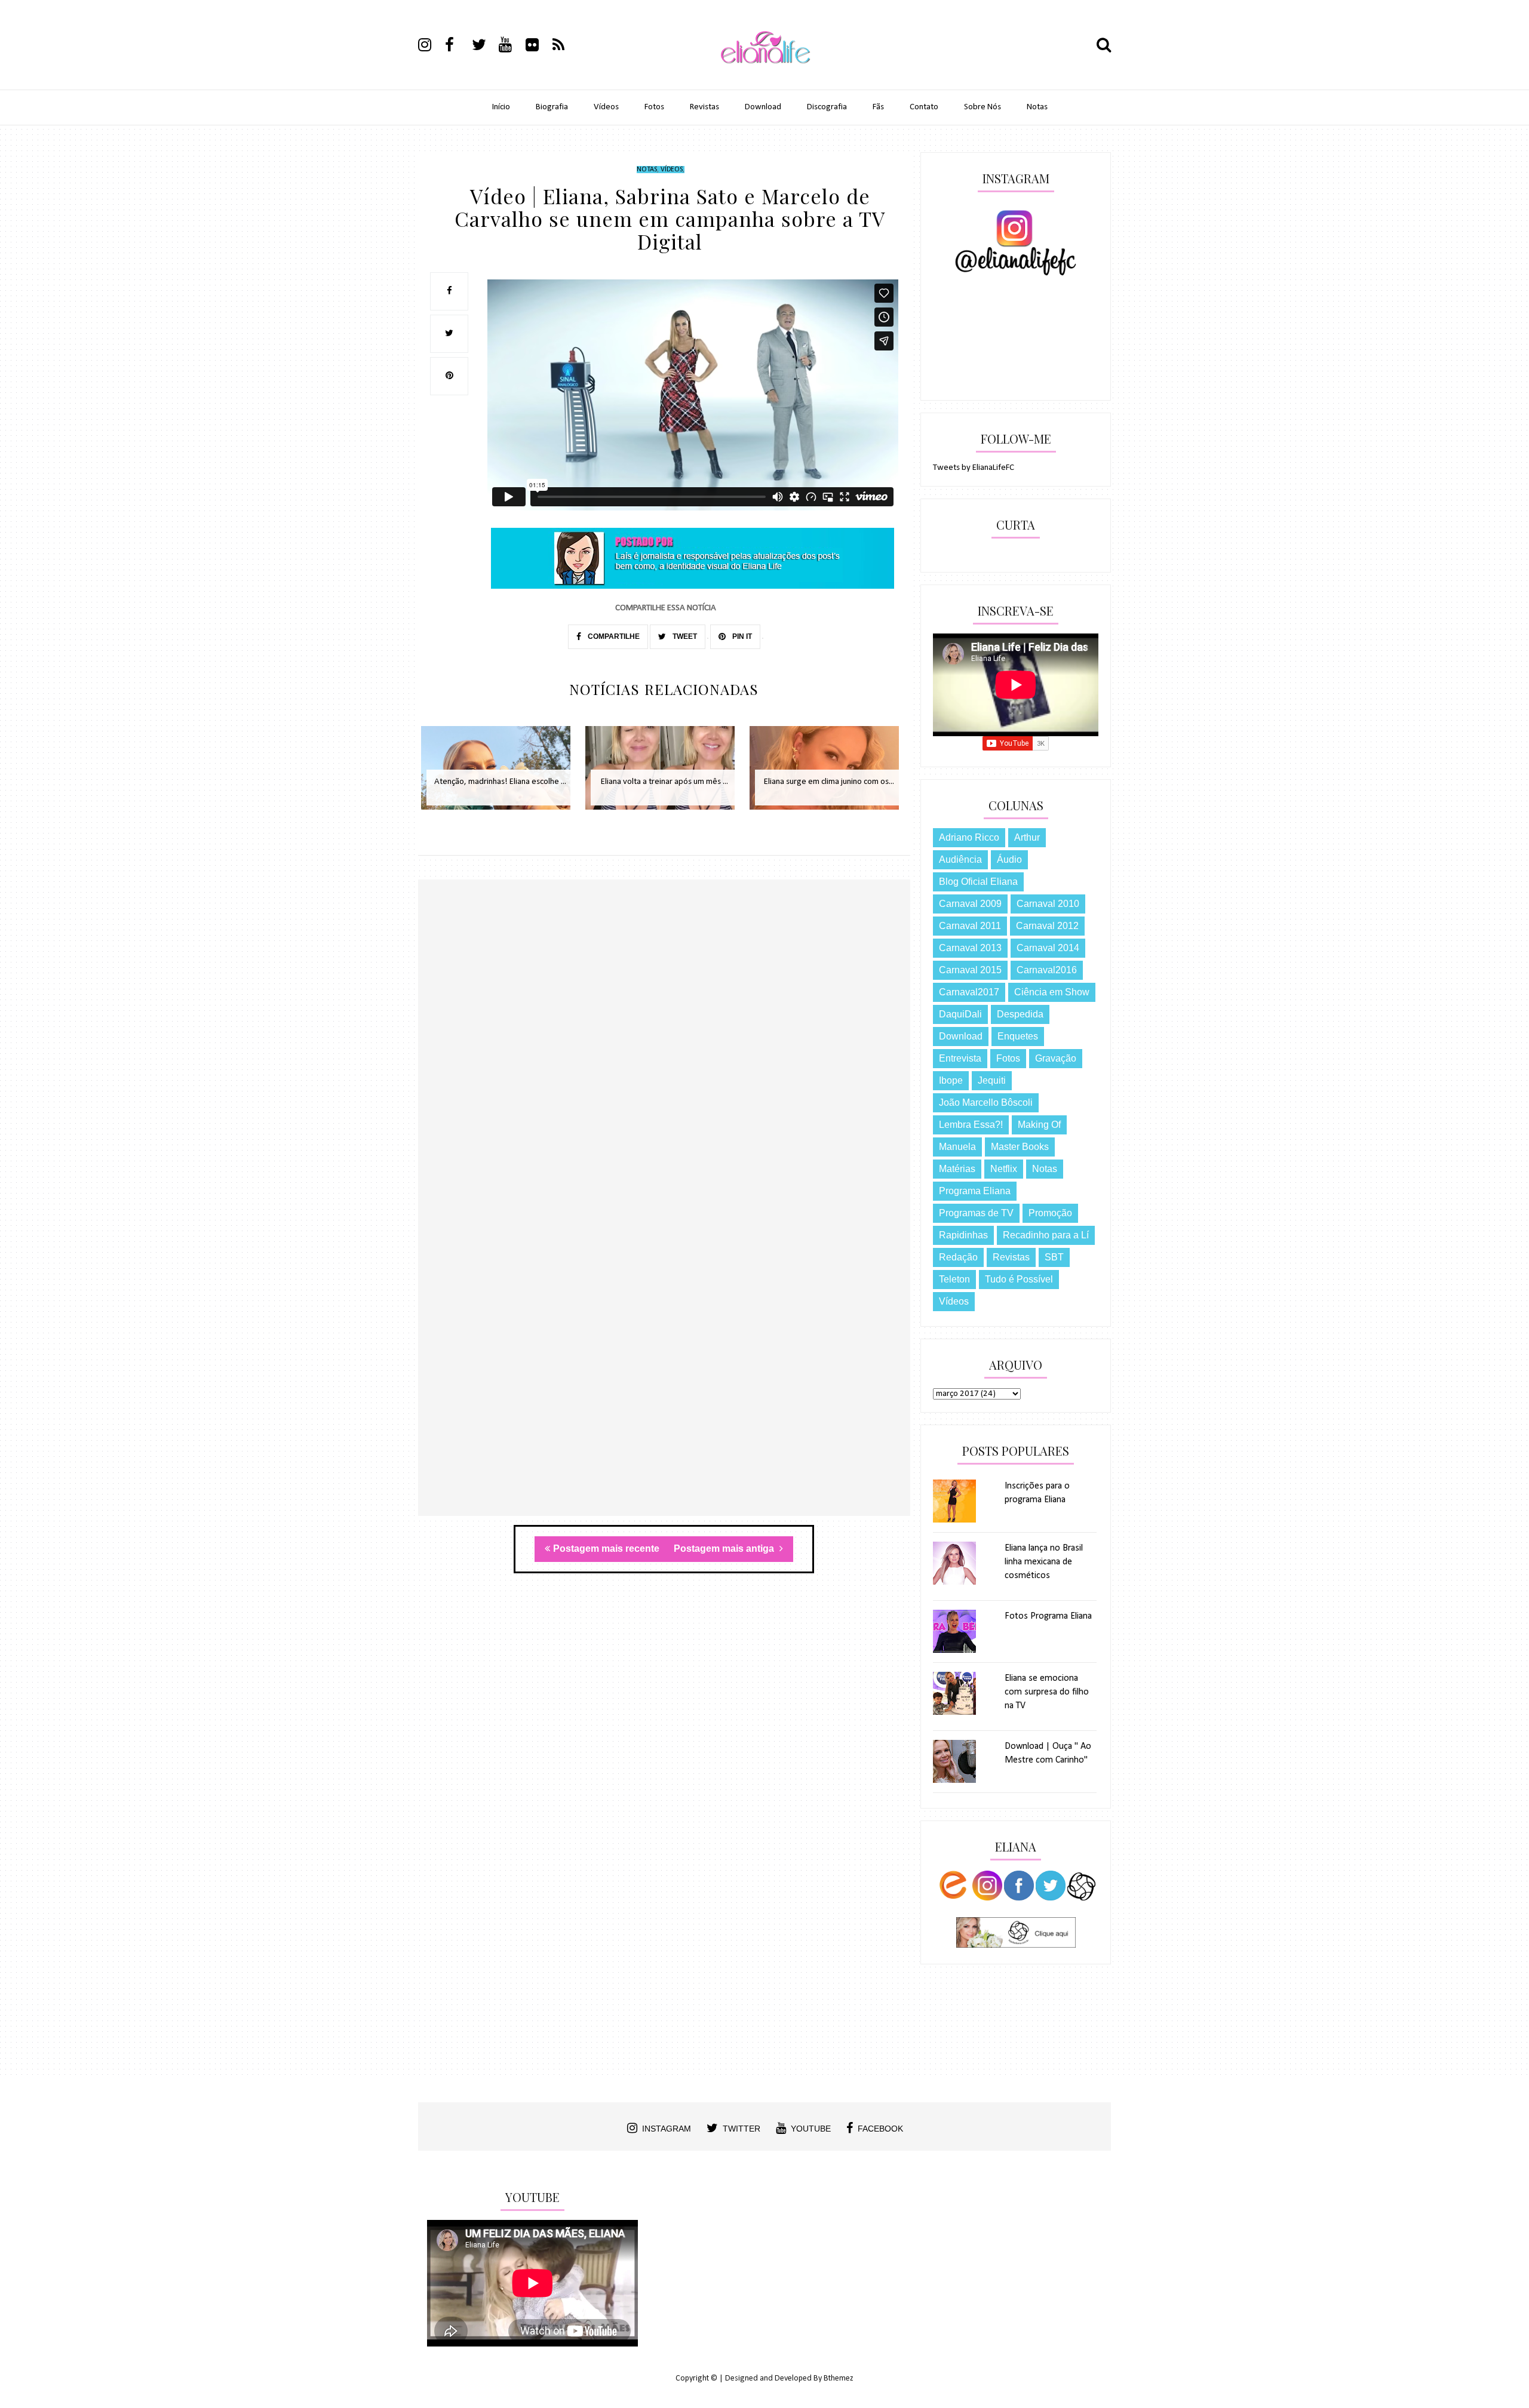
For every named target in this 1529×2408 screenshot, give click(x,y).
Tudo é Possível (1019, 1279)
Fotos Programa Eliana (1048, 1616)
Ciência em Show (1052, 992)
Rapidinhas (963, 1235)
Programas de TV (976, 1213)
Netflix (1004, 1169)
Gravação (1056, 1058)
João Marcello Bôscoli (986, 1102)
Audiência (960, 859)
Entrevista (960, 1058)
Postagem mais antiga (725, 1549)
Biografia (552, 107)
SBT (1054, 1257)
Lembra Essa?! (971, 1125)
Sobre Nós (983, 107)
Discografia (827, 107)
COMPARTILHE (613, 636)
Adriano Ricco (969, 837)
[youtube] (511, 47)
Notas (1037, 107)
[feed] (565, 47)
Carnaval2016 (1047, 970)
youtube (811, 2129)
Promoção (1050, 1213)
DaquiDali (960, 1014)
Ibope (951, 1080)
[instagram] (431, 47)
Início (501, 107)
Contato (924, 107)
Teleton (954, 1279)
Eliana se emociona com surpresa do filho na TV (1047, 1692)
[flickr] (538, 47)
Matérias (957, 1169)
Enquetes (1018, 1036)
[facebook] (458, 47)
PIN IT (741, 636)
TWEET (684, 636)
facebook (880, 2129)
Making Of (1039, 1125)
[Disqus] (664, 1053)
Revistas (704, 107)
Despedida (1020, 1014)
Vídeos (606, 107)
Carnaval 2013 (970, 948)
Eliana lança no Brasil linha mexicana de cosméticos (1044, 1562)
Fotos (654, 107)
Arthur (1027, 837)
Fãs (878, 107)
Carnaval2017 (969, 992)
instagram (667, 2129)
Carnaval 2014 (1048, 948)
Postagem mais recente (606, 1549)
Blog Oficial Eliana (978, 882)
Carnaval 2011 (970, 926)
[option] (500, 774)
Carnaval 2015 (970, 970)
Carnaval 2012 (1047, 926)
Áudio (1009, 859)
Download (763, 107)
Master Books (1020, 1147)
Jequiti (992, 1080)
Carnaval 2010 (1048, 904)
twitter (742, 2129)
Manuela (957, 1147)
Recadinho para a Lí (1046, 1235)
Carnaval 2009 (970, 904)
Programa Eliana (975, 1191)
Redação (958, 1257)
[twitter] (484, 47)
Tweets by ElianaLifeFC (974, 468)
